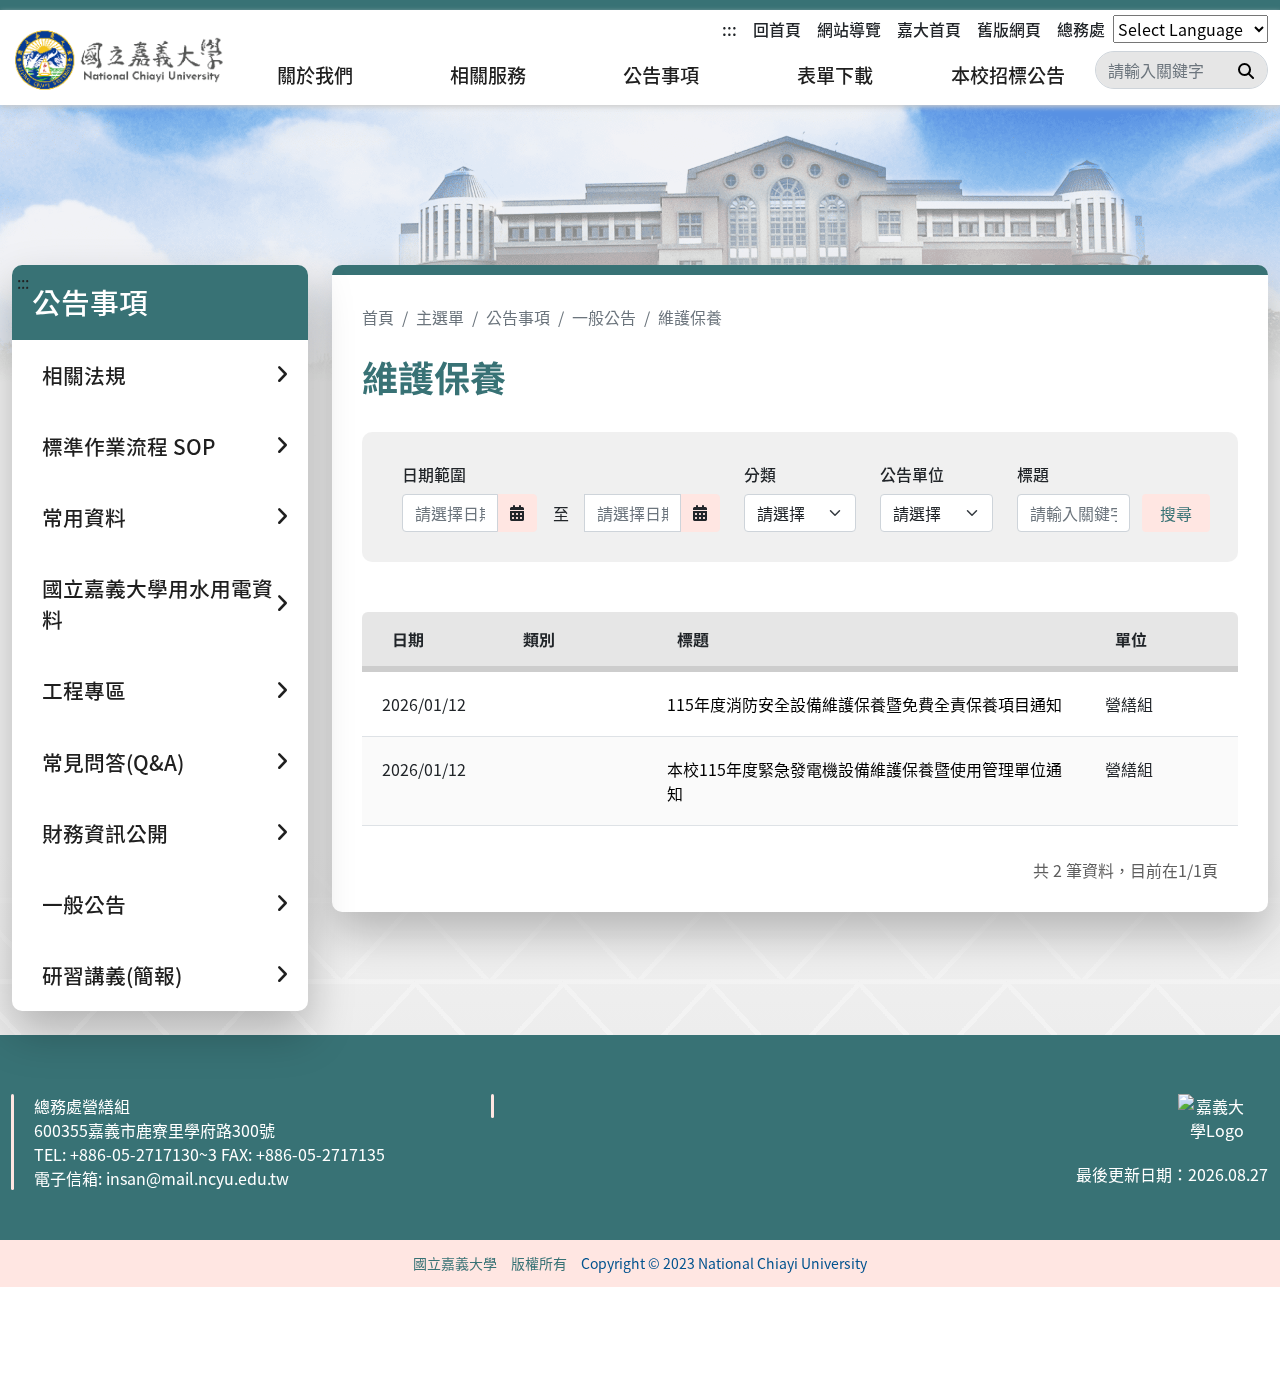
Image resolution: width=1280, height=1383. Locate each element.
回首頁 (777, 29)
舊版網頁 (1009, 29)
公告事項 (661, 75)
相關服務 (488, 75)
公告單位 (912, 474)
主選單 (440, 317)
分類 (760, 474)
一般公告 (604, 317)
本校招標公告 (1008, 75)
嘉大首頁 (929, 29)
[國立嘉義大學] (120, 60)
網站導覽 (849, 29)
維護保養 (690, 317)
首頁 (378, 317)
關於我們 (315, 75)
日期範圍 (434, 474)
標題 (1033, 474)
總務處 (1081, 29)
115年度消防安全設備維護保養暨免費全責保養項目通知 (864, 704)
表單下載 (835, 75)
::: (729, 29)
